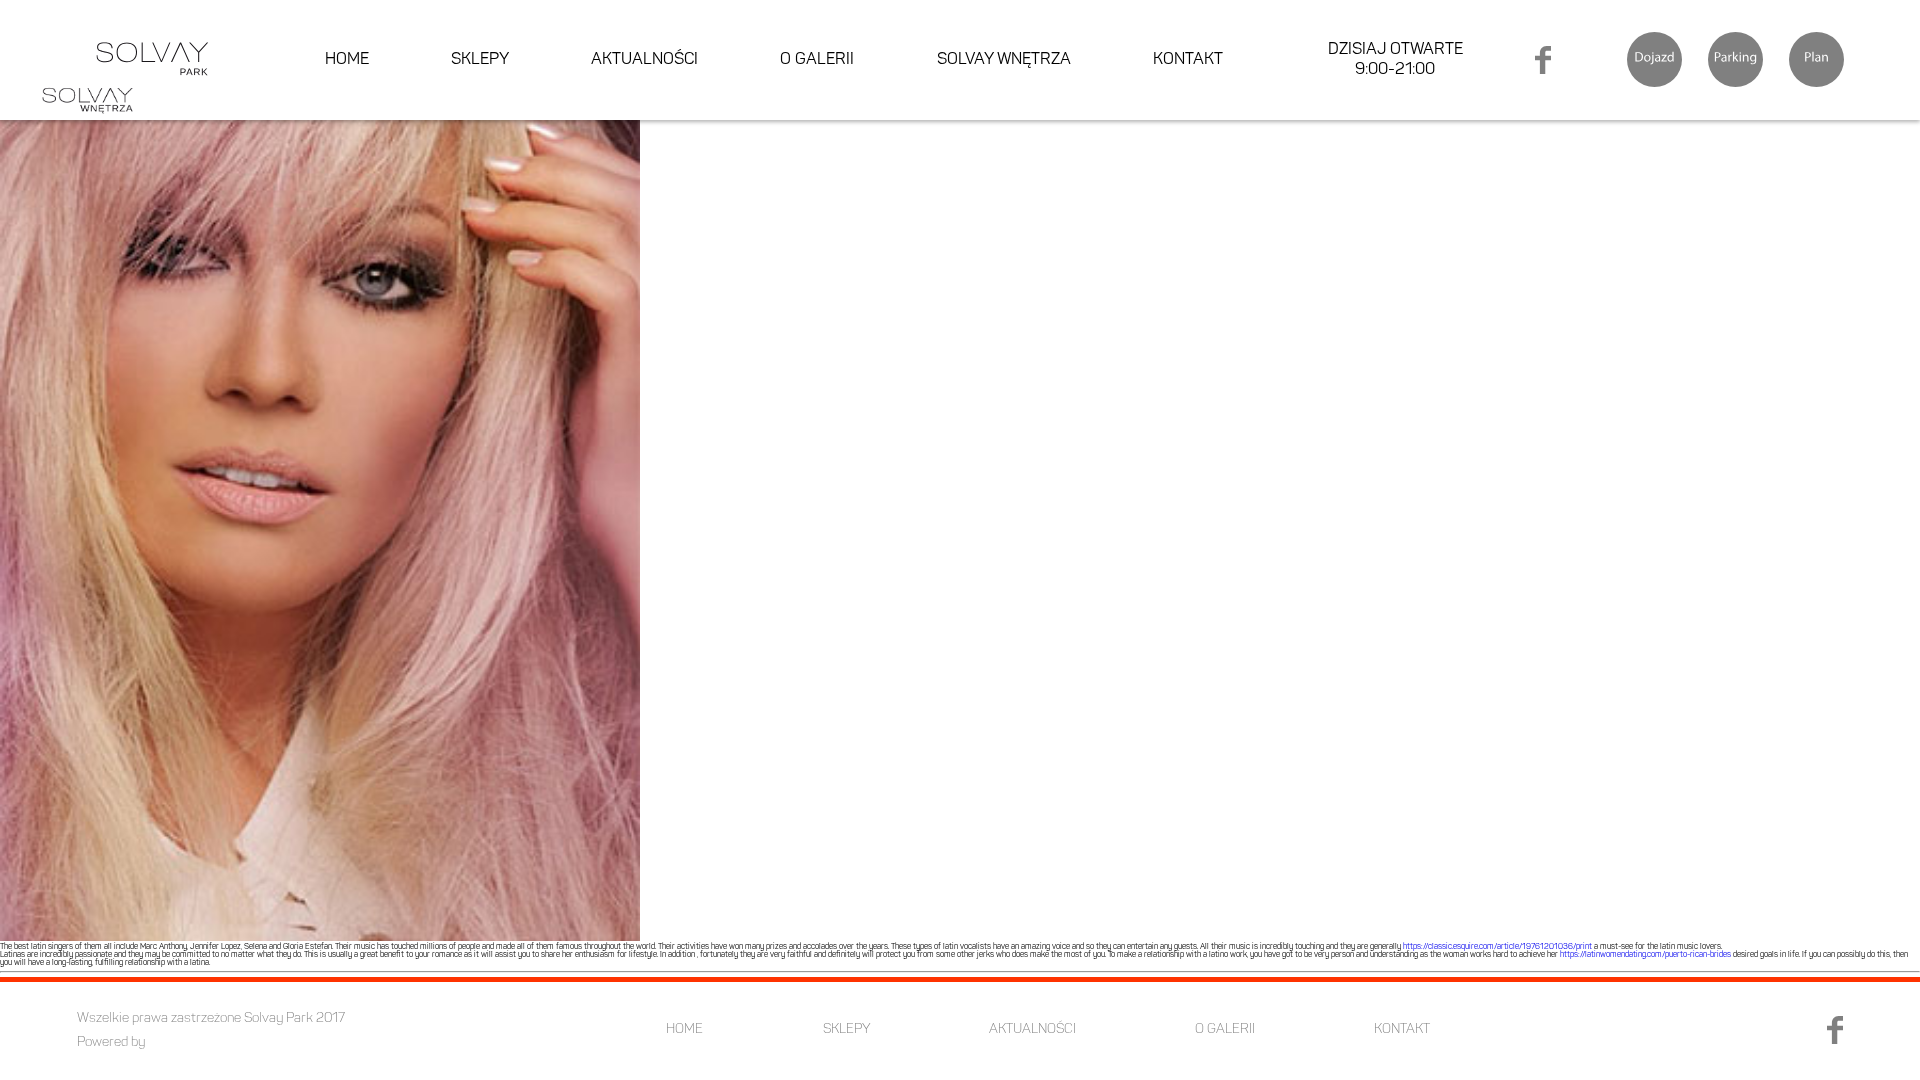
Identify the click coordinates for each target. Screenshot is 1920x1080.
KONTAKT (1188, 60)
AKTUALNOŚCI (644, 60)
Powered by (111, 1042)
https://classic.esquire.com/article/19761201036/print (1497, 947)
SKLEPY (480, 60)
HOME (347, 60)
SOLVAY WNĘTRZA (1004, 60)
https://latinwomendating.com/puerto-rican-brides (1645, 955)
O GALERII (817, 60)
